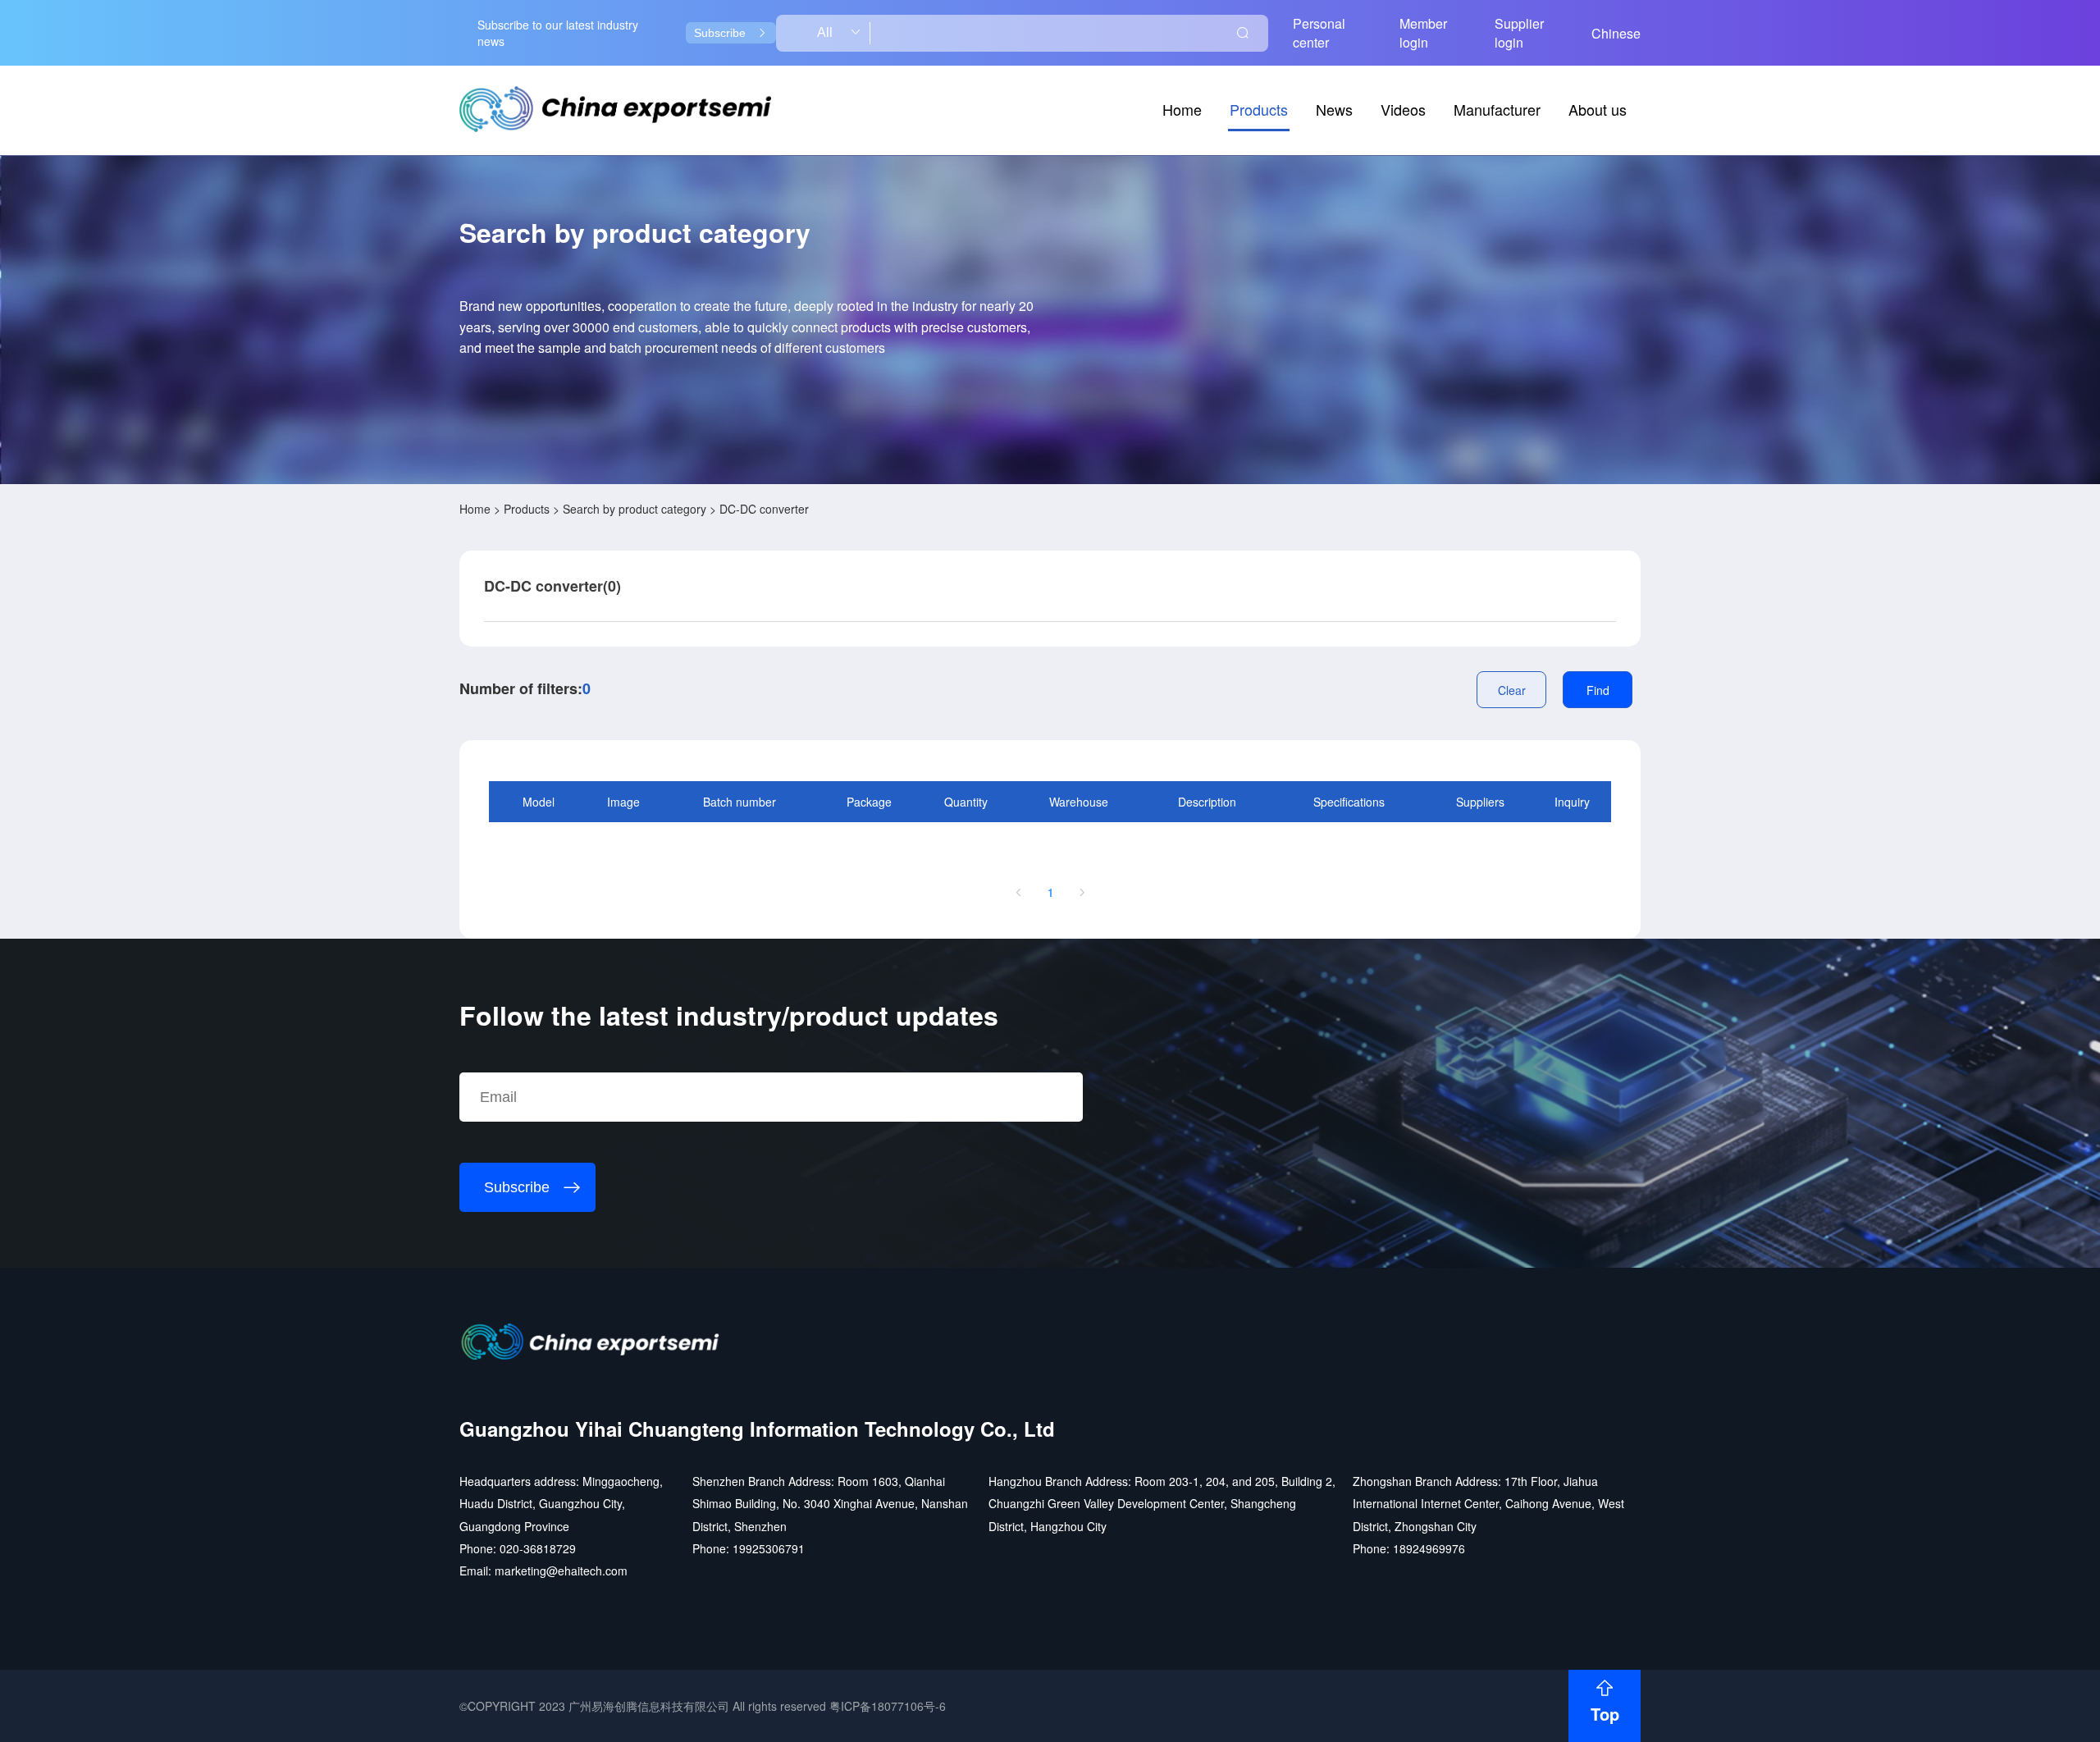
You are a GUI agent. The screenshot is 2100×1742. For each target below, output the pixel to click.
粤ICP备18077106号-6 (888, 1706)
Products (1259, 109)
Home (1182, 109)
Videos (1403, 109)
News (1334, 109)
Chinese (1616, 33)
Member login (1423, 33)
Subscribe (720, 33)
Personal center (1319, 33)
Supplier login (1519, 33)
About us (1598, 109)
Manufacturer (1497, 109)
